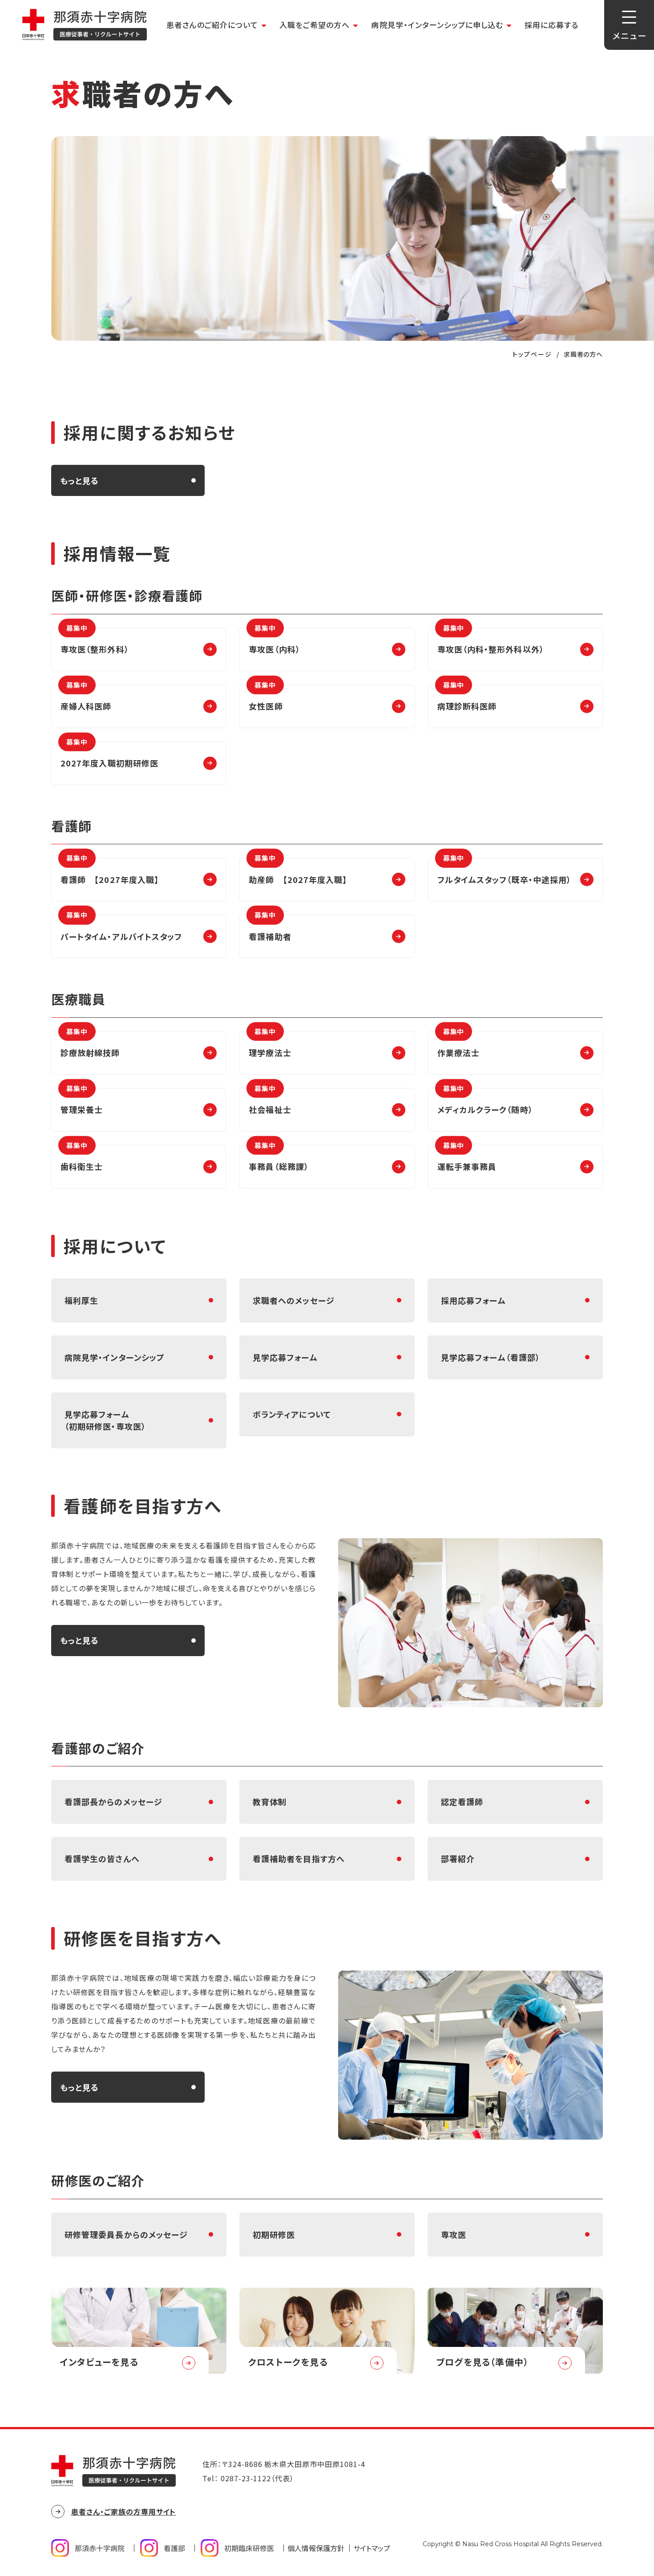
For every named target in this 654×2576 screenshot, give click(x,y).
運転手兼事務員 (467, 1159)
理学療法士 (270, 1045)
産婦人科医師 (86, 698)
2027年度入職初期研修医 (109, 755)
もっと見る (79, 480)
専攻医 (454, 2234)
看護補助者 (270, 928)
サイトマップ (372, 2548)
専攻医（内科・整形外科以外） (491, 641)
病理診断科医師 (467, 698)
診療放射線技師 (90, 1045)
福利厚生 (81, 1300)
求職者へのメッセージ (294, 1300)
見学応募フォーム (285, 1357)
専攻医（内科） (275, 641)
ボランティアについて (292, 1414)
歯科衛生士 (82, 1159)
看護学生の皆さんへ (102, 1858)
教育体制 (270, 1802)
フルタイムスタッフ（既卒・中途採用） (504, 871)
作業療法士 (458, 1045)
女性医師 (266, 698)
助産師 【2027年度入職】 (298, 871)
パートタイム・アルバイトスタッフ (121, 928)
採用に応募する (551, 25)
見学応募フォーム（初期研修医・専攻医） (105, 1420)
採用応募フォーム (473, 1300)
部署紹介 (458, 1858)
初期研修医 (274, 2234)
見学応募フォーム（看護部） (490, 1357)
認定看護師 (462, 1802)
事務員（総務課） (279, 1159)
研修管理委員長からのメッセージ (126, 2234)
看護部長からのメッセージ (113, 1802)
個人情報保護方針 (316, 2548)
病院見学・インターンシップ (115, 1357)
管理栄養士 (82, 1102)
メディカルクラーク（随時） (485, 1102)
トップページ (532, 354)
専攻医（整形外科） (95, 641)
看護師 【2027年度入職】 (110, 871)
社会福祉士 (270, 1102)
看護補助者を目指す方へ (299, 1858)
